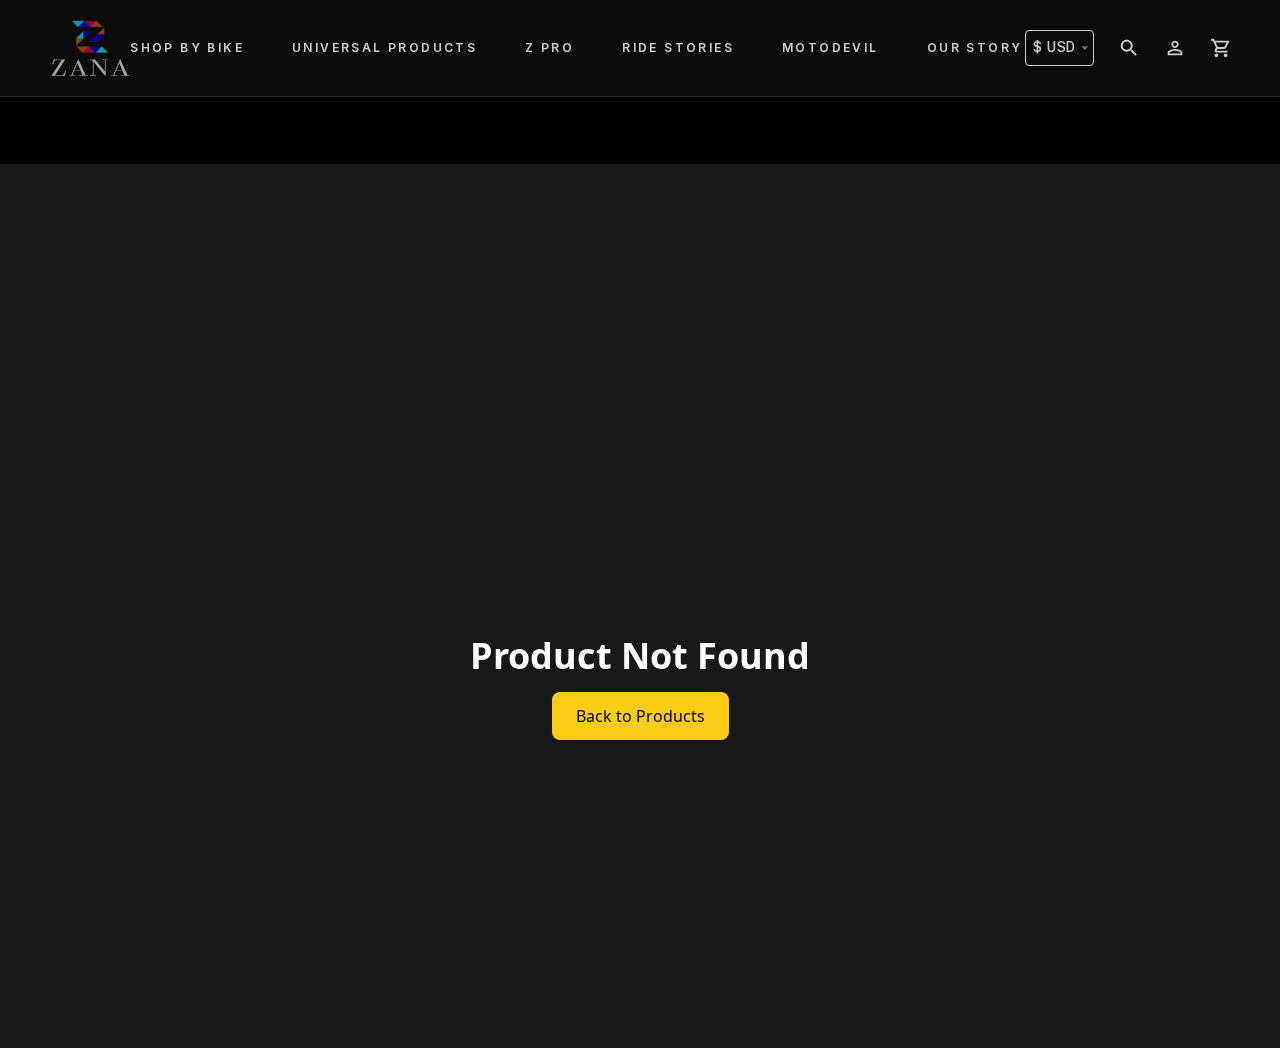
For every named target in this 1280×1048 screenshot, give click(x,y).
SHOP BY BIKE (187, 47)
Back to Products (640, 716)
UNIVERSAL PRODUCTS (384, 47)
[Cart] (1221, 48)
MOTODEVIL (830, 47)
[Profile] (1175, 48)
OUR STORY (975, 47)
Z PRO (549, 47)
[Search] (1129, 48)
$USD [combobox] (1054, 47)
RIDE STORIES (678, 47)
